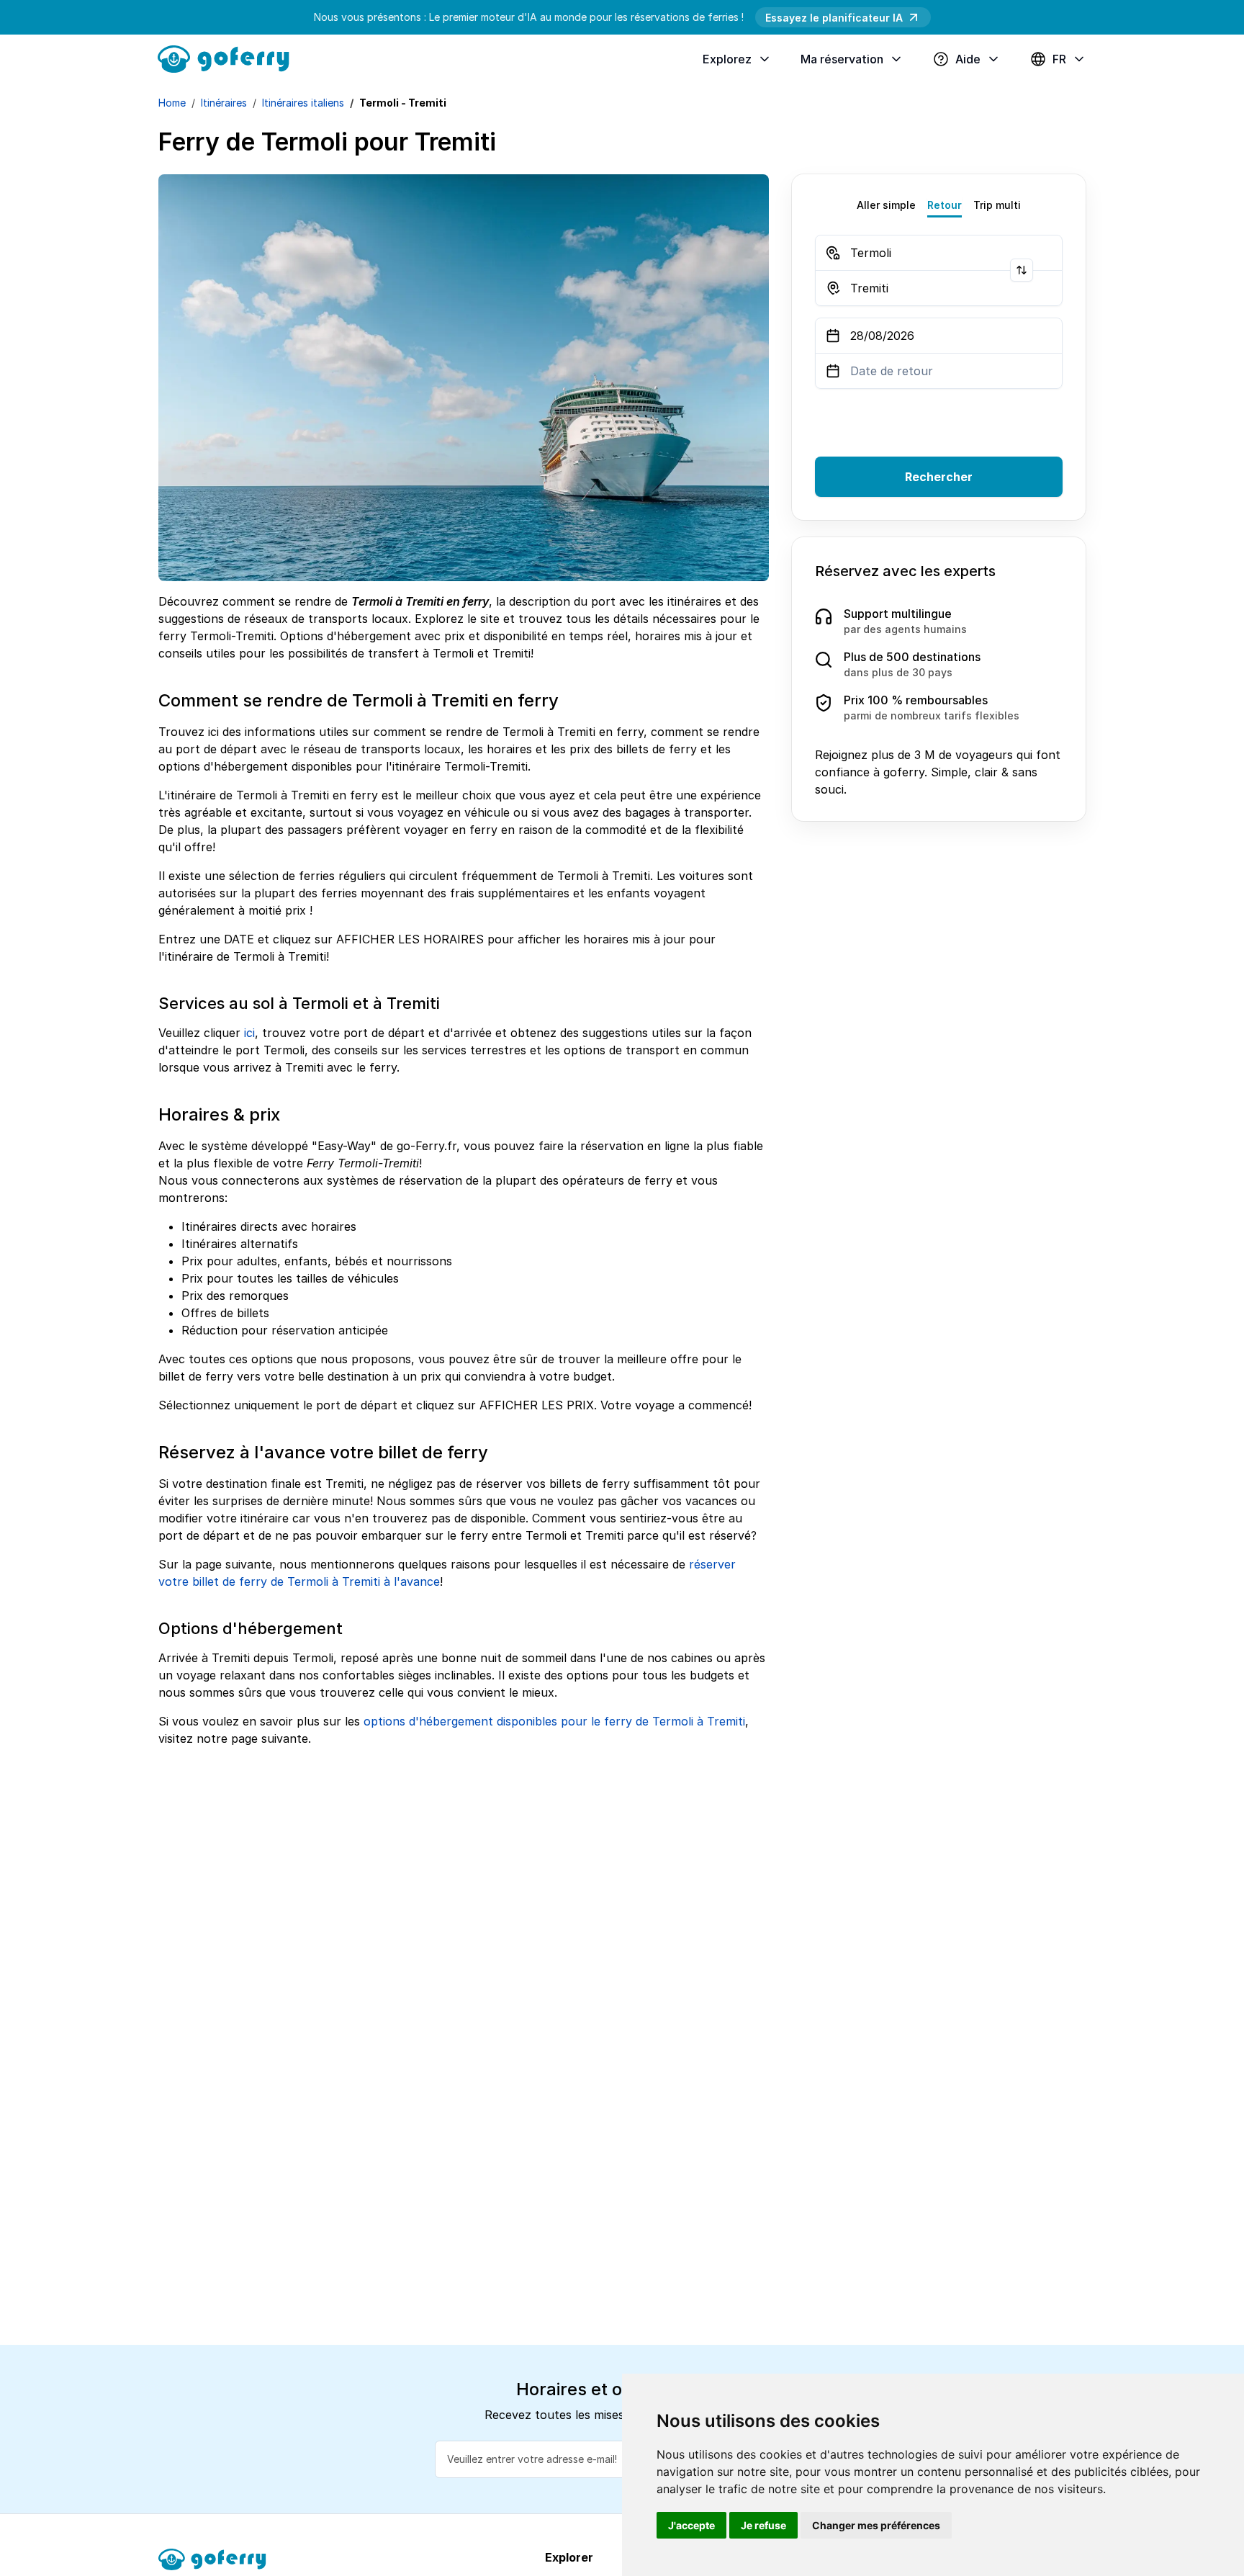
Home (172, 103)
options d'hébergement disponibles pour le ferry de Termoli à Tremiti (554, 1721)
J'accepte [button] (691, 2525)
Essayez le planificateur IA (834, 18)
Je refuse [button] (763, 2525)
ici (249, 1033)
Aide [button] (968, 59)
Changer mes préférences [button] (876, 2525)
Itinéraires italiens (303, 103)
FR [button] (1059, 59)
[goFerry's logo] (229, 58)
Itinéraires (224, 103)
